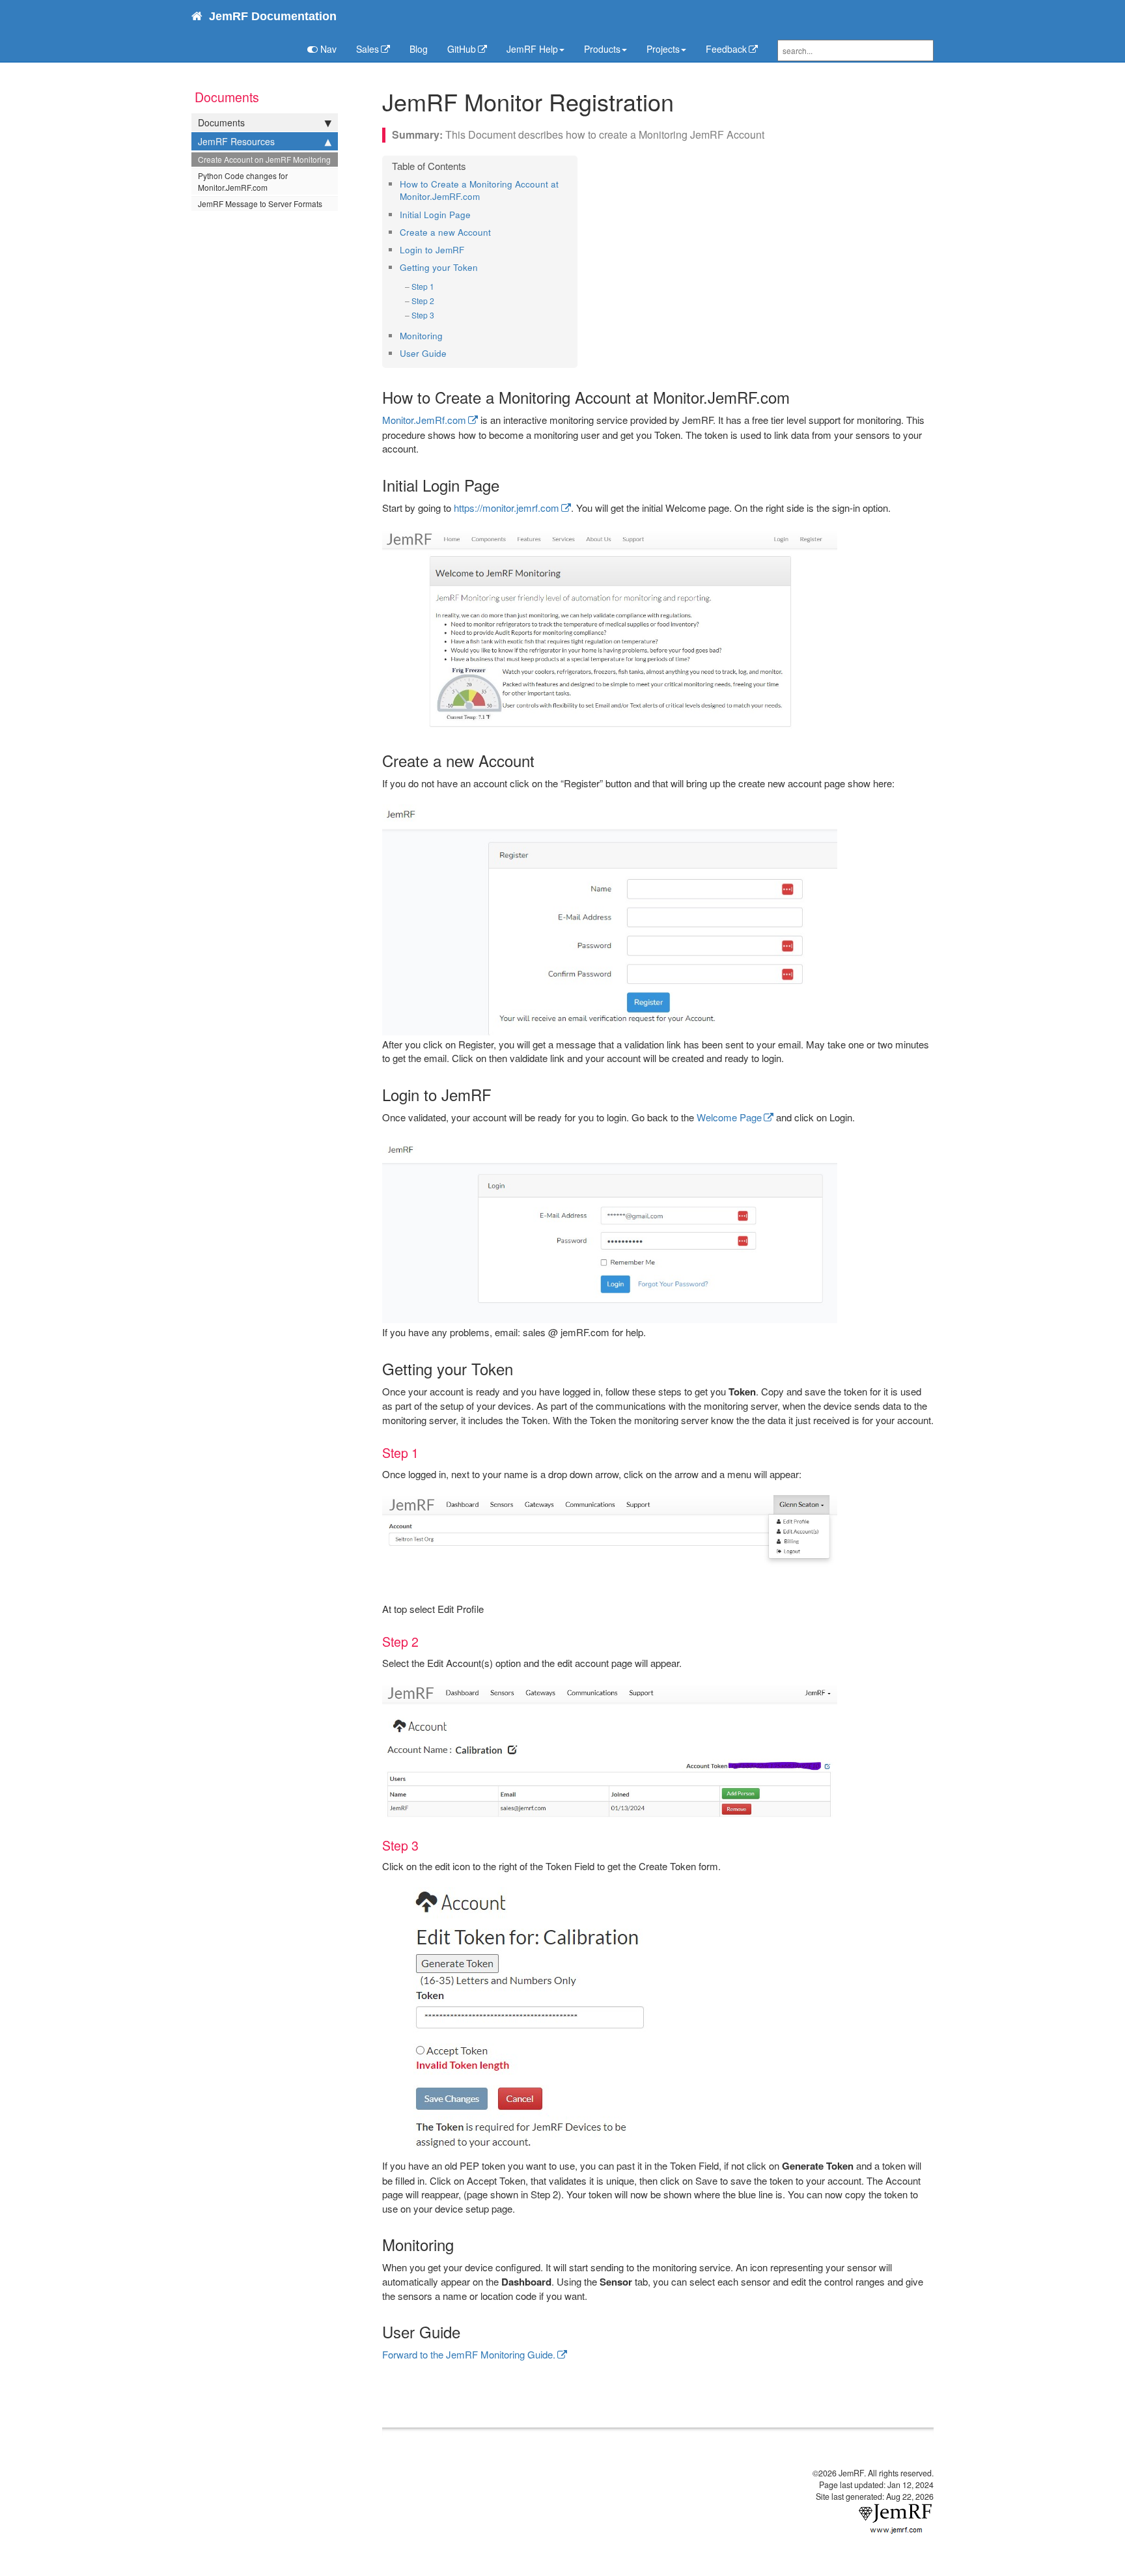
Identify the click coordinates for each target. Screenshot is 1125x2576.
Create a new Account (445, 232)
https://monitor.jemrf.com (507, 508)
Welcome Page (729, 1117)
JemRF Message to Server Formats (260, 203)
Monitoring (421, 336)
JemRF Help (532, 49)
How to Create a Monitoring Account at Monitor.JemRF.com (479, 190)
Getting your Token (439, 267)
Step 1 (423, 286)
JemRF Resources (236, 141)
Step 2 (423, 301)
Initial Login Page (435, 215)
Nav (327, 49)
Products (602, 49)
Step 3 (423, 315)
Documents (221, 122)
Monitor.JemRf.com (424, 420)
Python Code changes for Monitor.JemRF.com (243, 181)
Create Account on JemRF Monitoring (264, 159)
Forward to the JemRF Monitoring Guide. (469, 2354)
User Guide (423, 353)
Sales (368, 49)
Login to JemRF (432, 250)
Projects (663, 49)
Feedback (726, 49)
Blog (419, 49)
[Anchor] (484, 196)
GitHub (462, 49)
